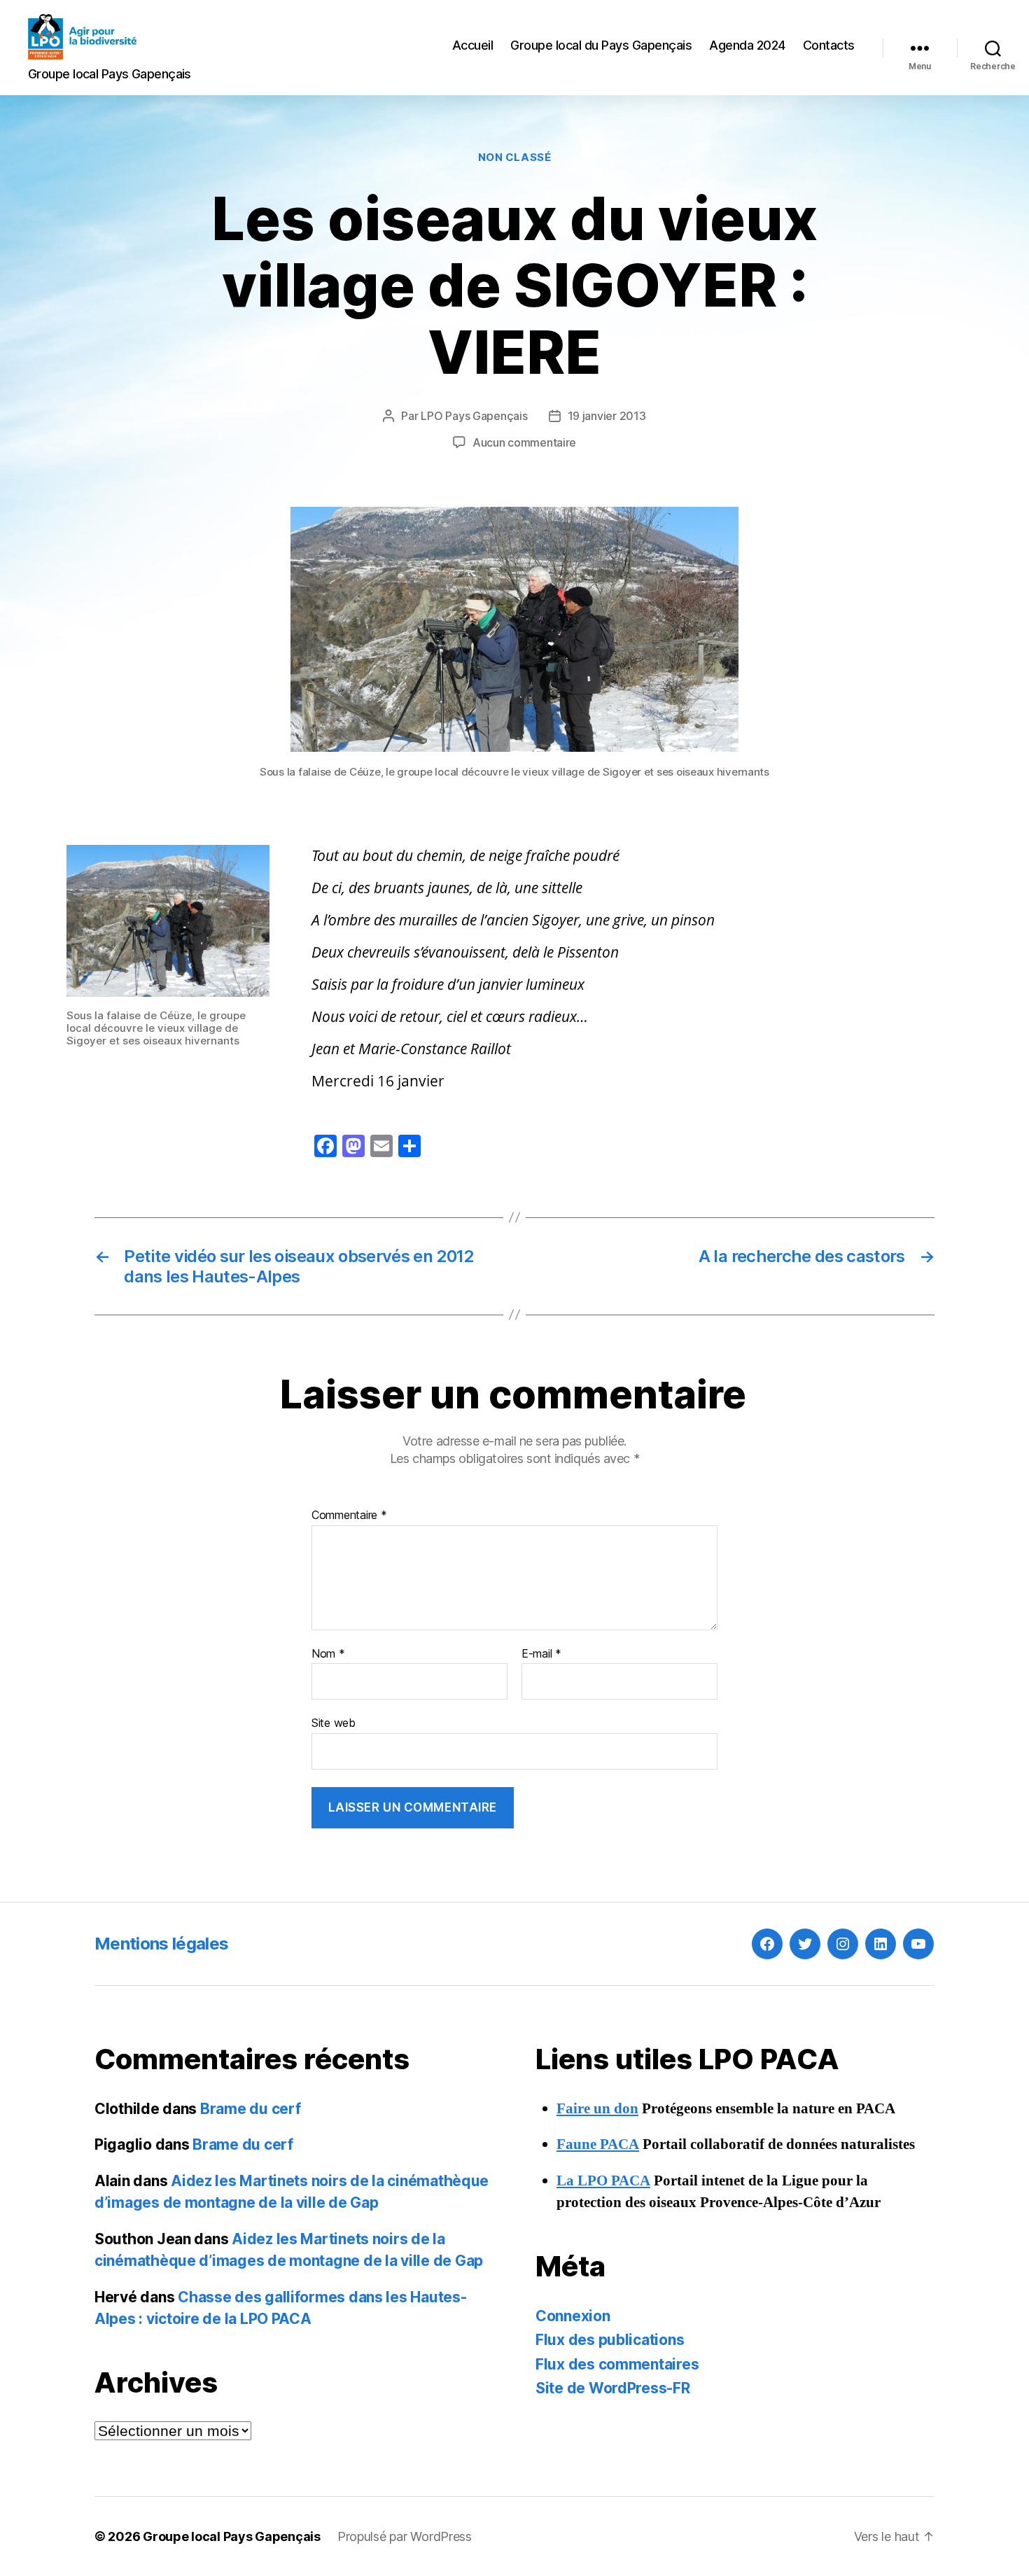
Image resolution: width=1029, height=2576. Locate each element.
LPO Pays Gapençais (474, 416)
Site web (334, 1723)
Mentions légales (161, 1944)
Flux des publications (610, 2340)
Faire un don (597, 2109)
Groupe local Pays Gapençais (232, 2536)
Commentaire (349, 1515)
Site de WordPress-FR (613, 2388)
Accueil (473, 45)
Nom (328, 1654)
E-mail (541, 1654)
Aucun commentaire (524, 442)
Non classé (515, 157)
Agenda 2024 (747, 45)
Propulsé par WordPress (405, 2536)
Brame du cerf (251, 2109)
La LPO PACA (603, 2181)
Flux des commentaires (617, 2364)
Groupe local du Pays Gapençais (601, 45)
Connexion (573, 2316)
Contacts (829, 45)
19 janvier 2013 (607, 416)
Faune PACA (598, 2144)
